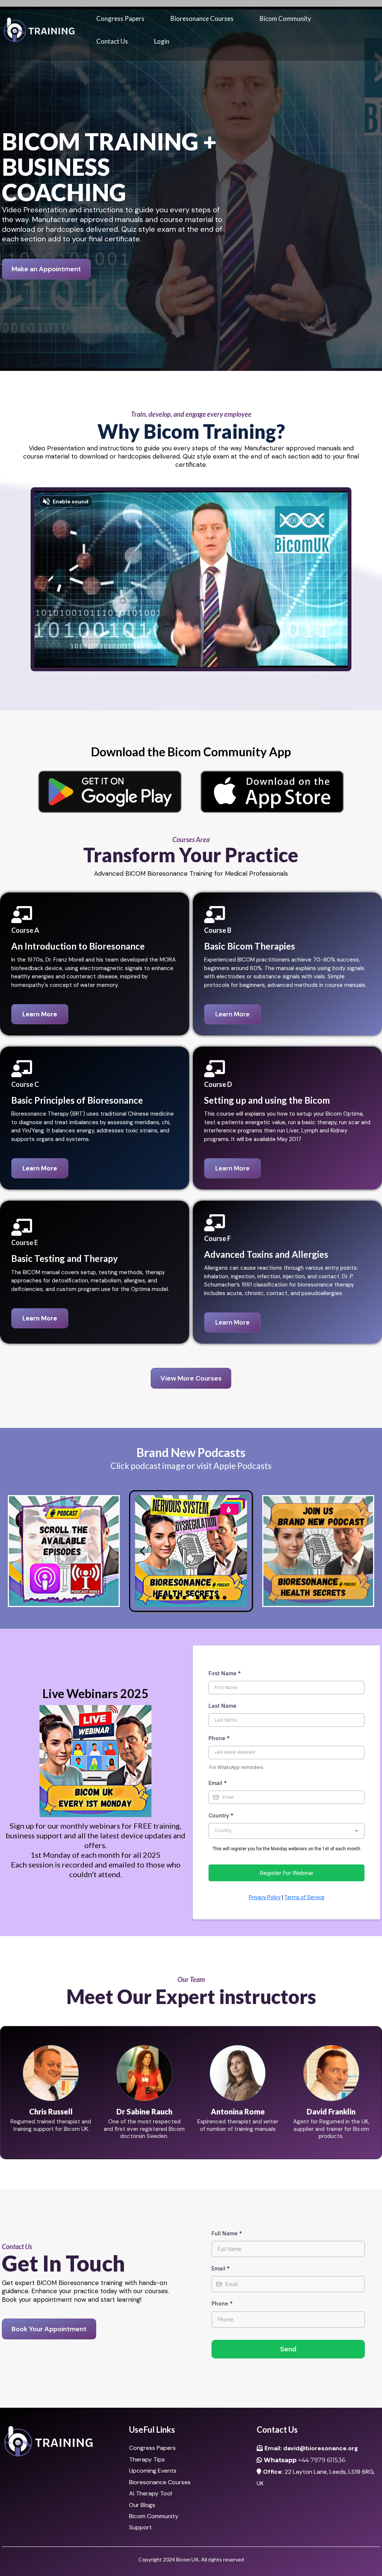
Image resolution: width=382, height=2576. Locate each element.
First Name (225, 1673)
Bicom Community (285, 18)
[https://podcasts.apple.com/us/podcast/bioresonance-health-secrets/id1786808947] (64, 1551)
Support (140, 2527)
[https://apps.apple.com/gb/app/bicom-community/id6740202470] (272, 792)
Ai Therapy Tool (151, 2493)
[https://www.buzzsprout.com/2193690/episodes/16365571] (191, 1551)
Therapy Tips (147, 2459)
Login (162, 41)
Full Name (227, 2233)
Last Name (223, 1706)
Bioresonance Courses (202, 18)
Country (221, 1815)
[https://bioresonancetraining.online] (39, 30)
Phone (219, 1738)
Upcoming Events (153, 2471)
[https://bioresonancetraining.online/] (64, 2441)
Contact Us (112, 41)
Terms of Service (304, 1897)
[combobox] (286, 1831)
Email (218, 1783)
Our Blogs (142, 2505)
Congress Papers (120, 18)
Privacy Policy (265, 1897)
